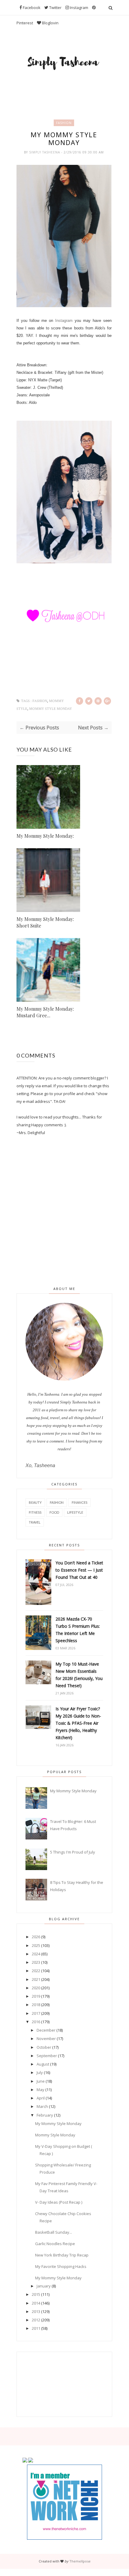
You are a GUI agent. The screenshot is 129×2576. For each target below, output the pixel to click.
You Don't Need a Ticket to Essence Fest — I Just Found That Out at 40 (79, 1570)
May (40, 2090)
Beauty (35, 1502)
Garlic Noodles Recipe (55, 2244)
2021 (36, 1979)
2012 (36, 2320)
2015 (36, 2294)
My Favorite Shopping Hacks (61, 2266)
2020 (36, 1988)
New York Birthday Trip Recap (62, 2255)
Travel (35, 1522)
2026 (36, 1937)
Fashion (64, 123)
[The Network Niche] (64, 2538)
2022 (36, 1971)
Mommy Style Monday (51, 709)
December (46, 2030)
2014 (36, 2303)
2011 (36, 2328)
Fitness (35, 1512)
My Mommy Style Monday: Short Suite (45, 922)
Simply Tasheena (45, 152)
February (45, 2115)
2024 (36, 1954)
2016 (36, 2022)
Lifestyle (75, 1512)
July (40, 2072)
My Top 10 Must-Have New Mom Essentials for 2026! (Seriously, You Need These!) (79, 1675)
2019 (36, 1996)
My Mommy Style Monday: (45, 836)
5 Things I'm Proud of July (73, 1852)
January (44, 2286)
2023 (36, 1962)
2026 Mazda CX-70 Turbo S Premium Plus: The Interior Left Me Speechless (78, 1630)
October (44, 2047)
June (41, 2081)
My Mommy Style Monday (73, 1791)
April (41, 2098)
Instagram (65, 321)
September (47, 2056)
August (43, 2064)
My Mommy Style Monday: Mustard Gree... (45, 1012)
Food (54, 1512)
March (42, 2106)
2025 (36, 1945)
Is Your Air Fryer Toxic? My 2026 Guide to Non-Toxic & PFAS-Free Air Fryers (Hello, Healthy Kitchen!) (78, 1723)
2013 (36, 2311)
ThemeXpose (80, 2561)
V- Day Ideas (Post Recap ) (59, 2202)
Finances (79, 1502)
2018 (36, 2005)
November (46, 2039)
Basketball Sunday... (54, 2232)
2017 (36, 2013)
